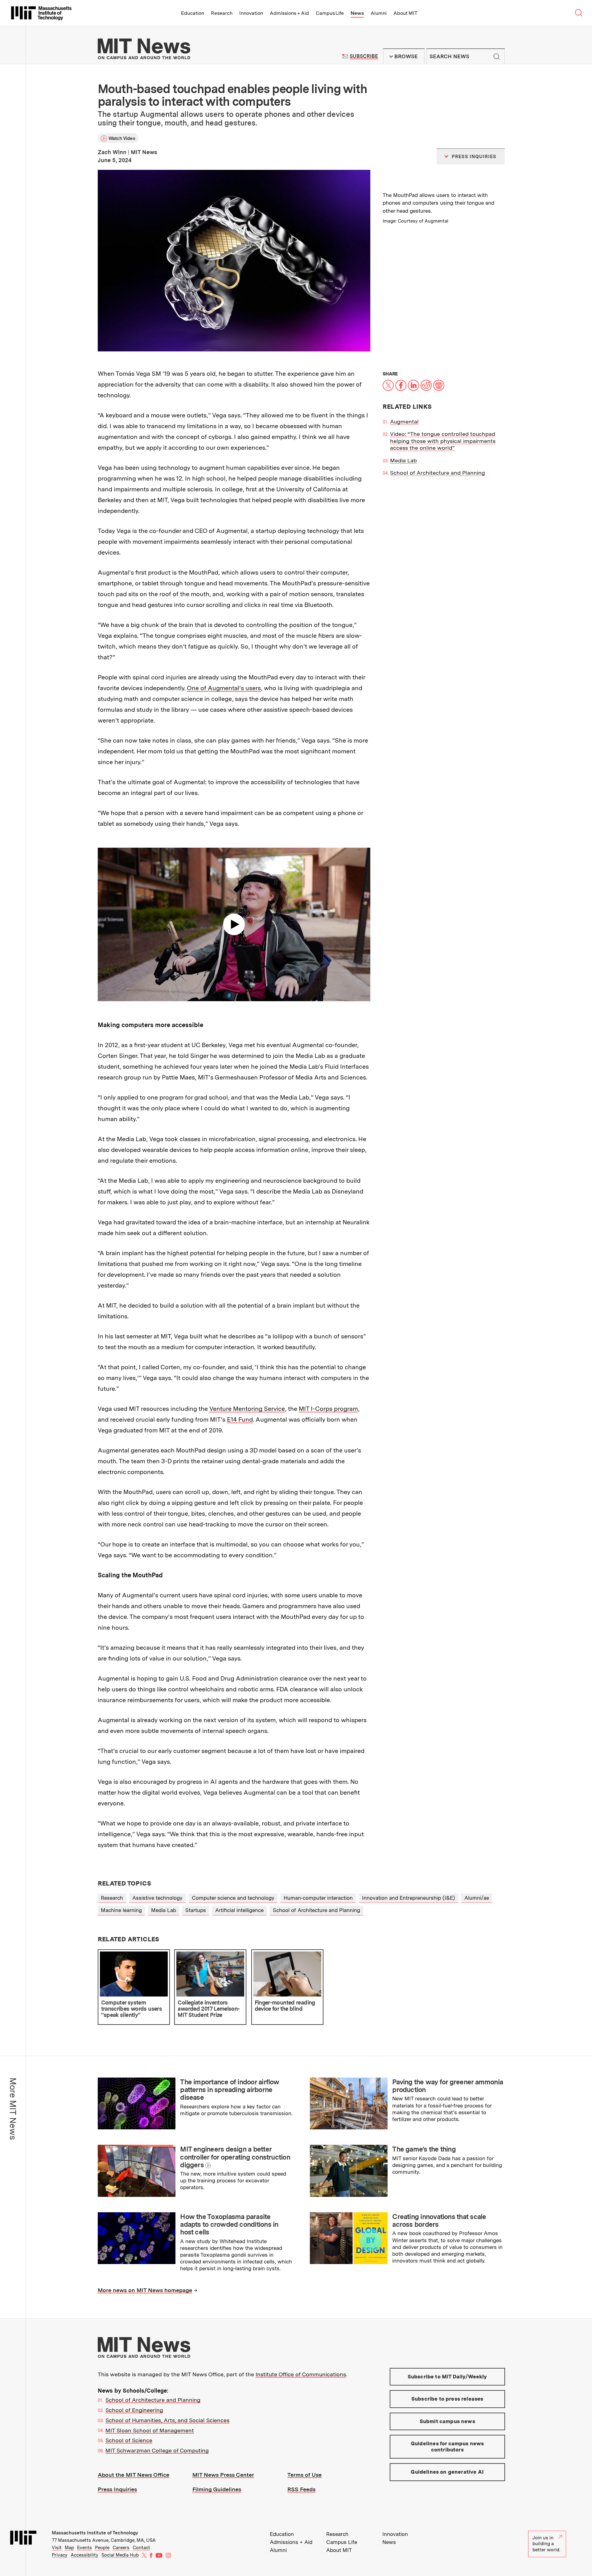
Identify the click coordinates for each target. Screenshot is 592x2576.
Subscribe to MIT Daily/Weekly (447, 2377)
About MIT (405, 13)
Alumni (379, 13)
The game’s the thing (424, 2149)
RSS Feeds (301, 2489)
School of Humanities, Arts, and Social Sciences (167, 2420)
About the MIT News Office (134, 2475)
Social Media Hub (120, 2555)
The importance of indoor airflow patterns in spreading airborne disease (230, 2090)
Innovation (251, 13)
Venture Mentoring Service (247, 1409)
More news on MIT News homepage (145, 2290)
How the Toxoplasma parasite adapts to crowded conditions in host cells (229, 2224)
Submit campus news (447, 2421)
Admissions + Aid (289, 13)
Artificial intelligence (239, 1910)
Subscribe (364, 56)
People (102, 2548)
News (357, 13)
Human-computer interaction (318, 1898)
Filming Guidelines (217, 2489)
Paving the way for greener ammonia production (448, 2086)
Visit (57, 2548)
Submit (497, 56)
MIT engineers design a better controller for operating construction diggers (235, 2157)
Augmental (404, 422)
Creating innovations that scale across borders (439, 2220)
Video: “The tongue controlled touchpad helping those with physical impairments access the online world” (443, 441)
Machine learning (121, 1910)
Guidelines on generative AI (447, 2472)
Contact (141, 2548)
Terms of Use (304, 2475)
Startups (196, 1910)
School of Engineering (134, 2410)
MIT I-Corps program (328, 1409)
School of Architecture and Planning (438, 473)
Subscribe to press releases (447, 2399)
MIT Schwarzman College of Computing (157, 2450)
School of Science (129, 2440)
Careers (121, 2548)
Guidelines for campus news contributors (447, 2447)
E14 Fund (240, 1419)
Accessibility (84, 2555)
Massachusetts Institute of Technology (95, 2533)
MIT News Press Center (223, 2475)
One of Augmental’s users (224, 688)
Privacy (60, 2555)
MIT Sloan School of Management (150, 2430)
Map (69, 2548)
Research (222, 13)
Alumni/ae (477, 1898)
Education (193, 13)
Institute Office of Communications (301, 2374)
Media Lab (403, 460)
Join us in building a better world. (546, 2544)
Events (84, 2548)
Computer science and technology (233, 1898)
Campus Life (330, 13)
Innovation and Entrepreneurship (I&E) (409, 1898)
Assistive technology (157, 1898)
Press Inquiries (117, 2489)
